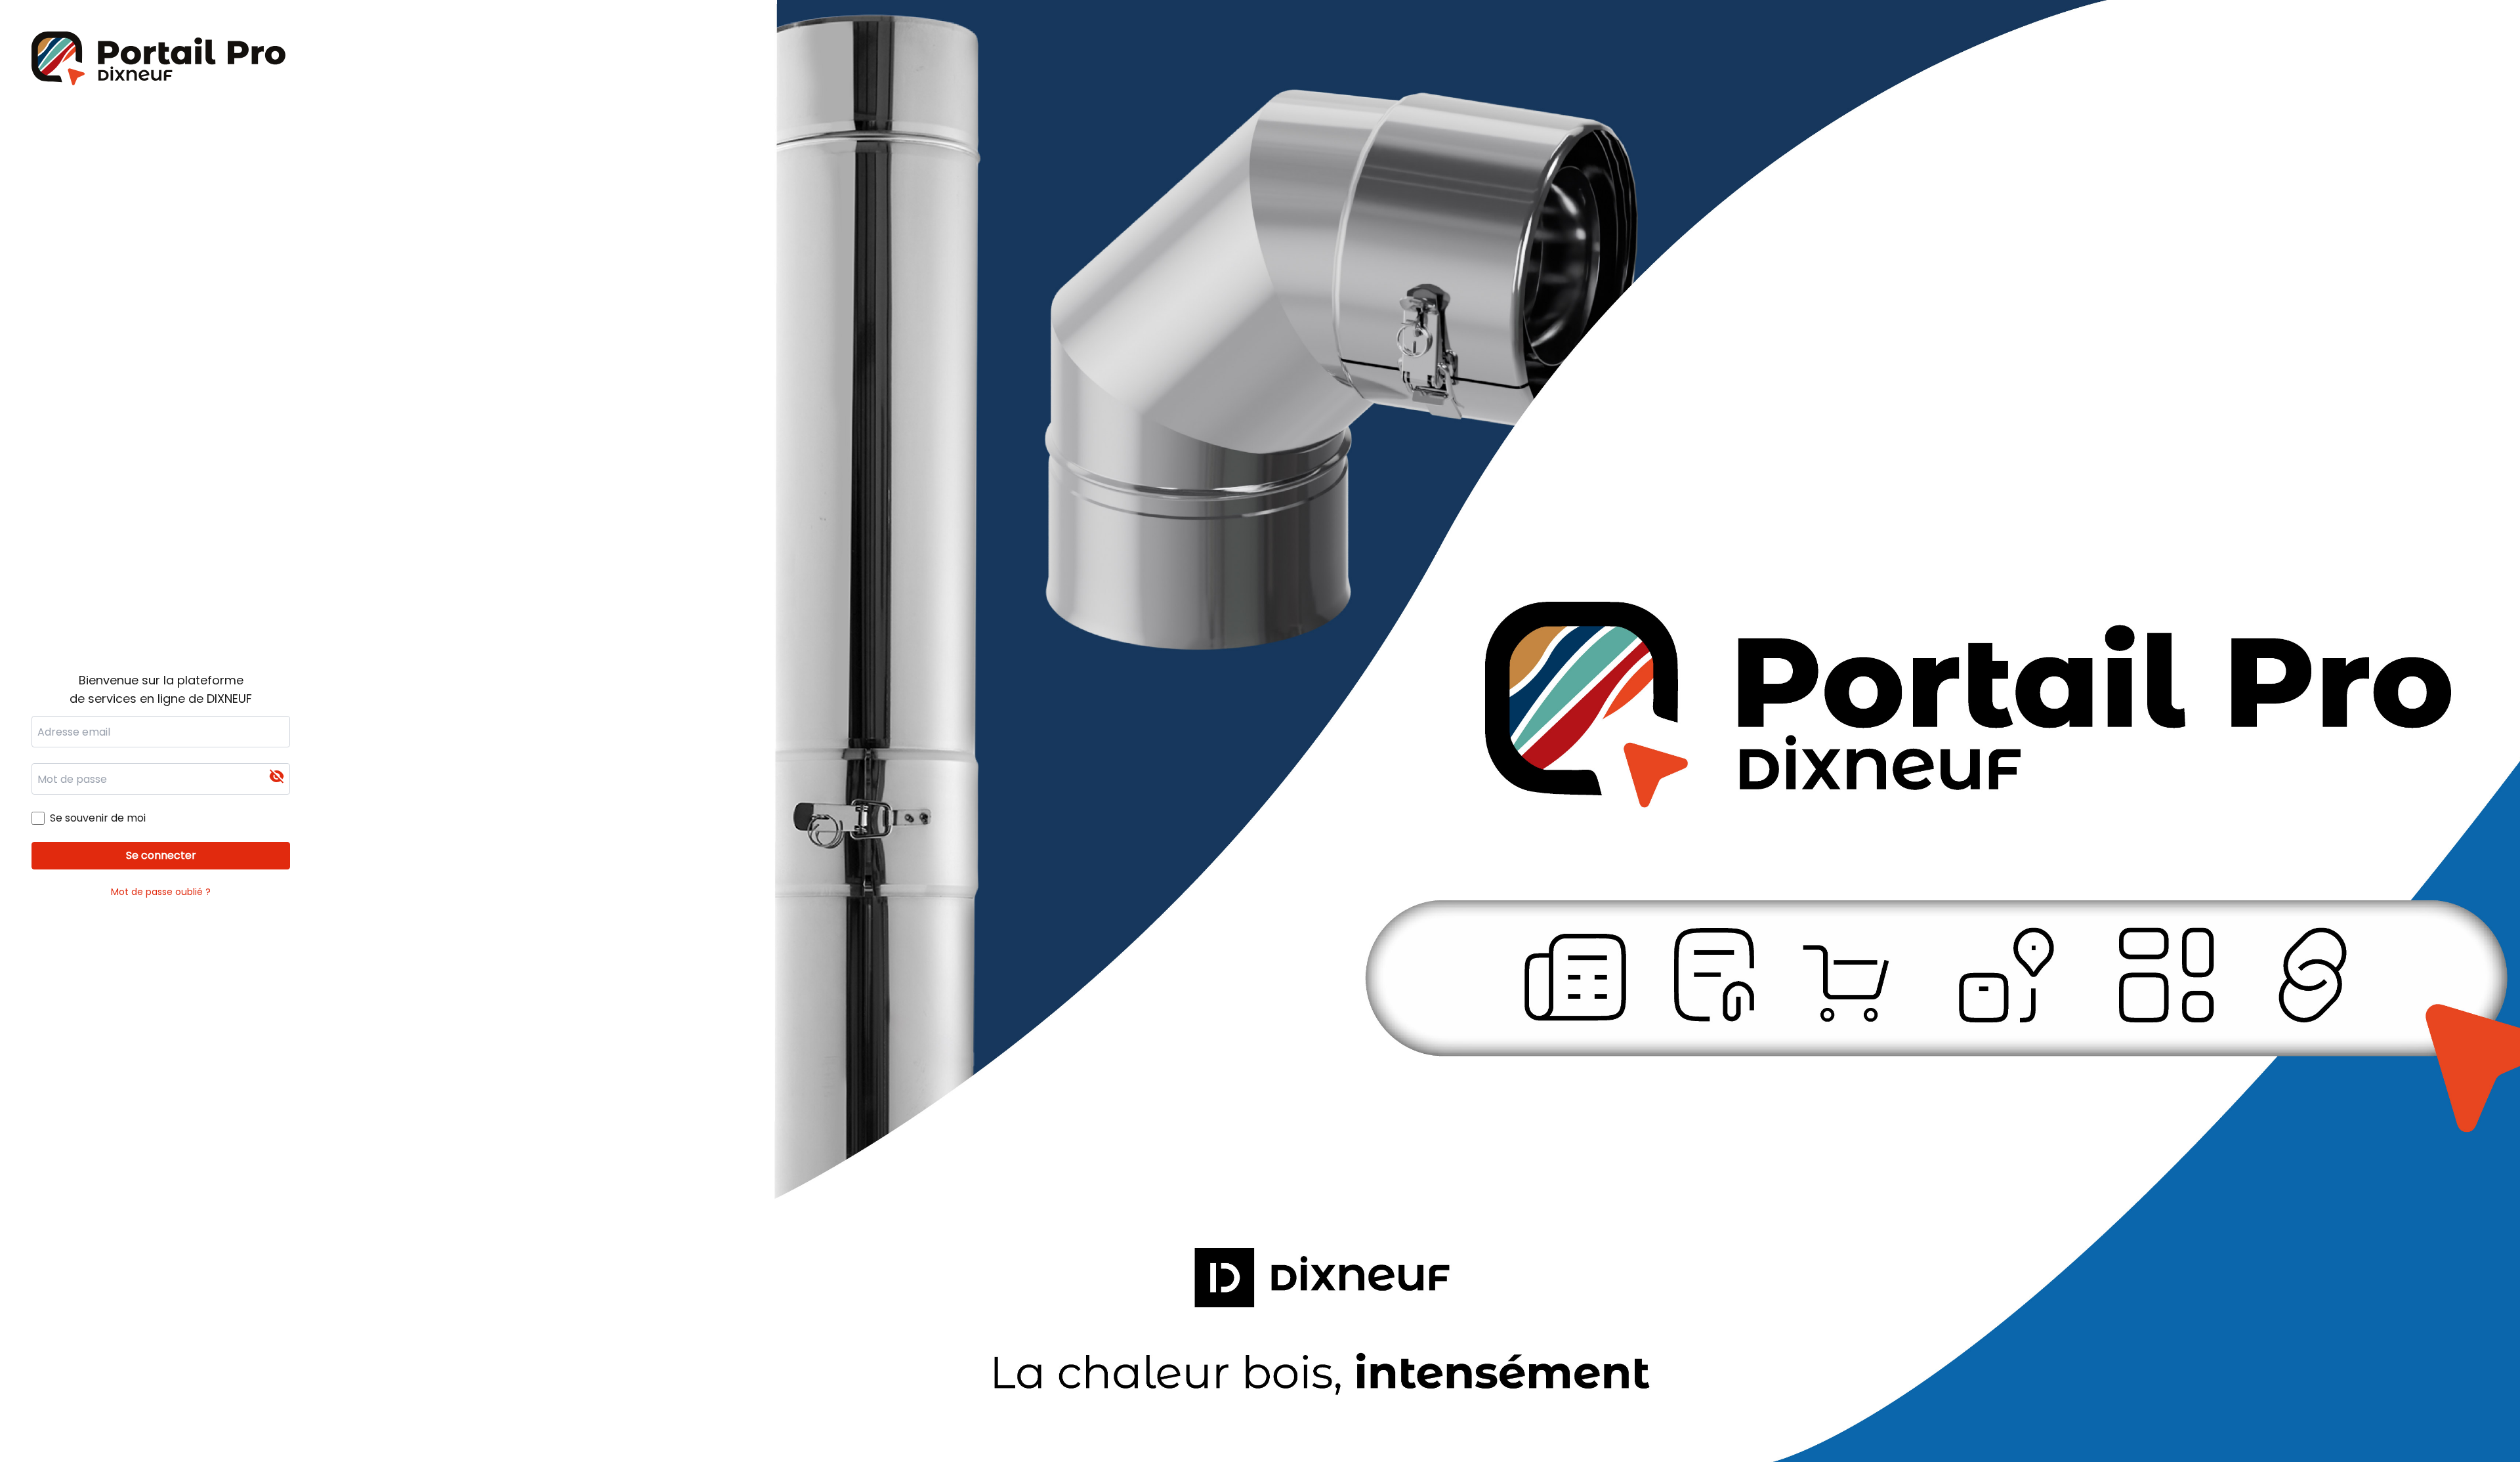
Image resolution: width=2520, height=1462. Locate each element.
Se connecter (161, 855)
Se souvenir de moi (98, 818)
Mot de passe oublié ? (161, 892)
